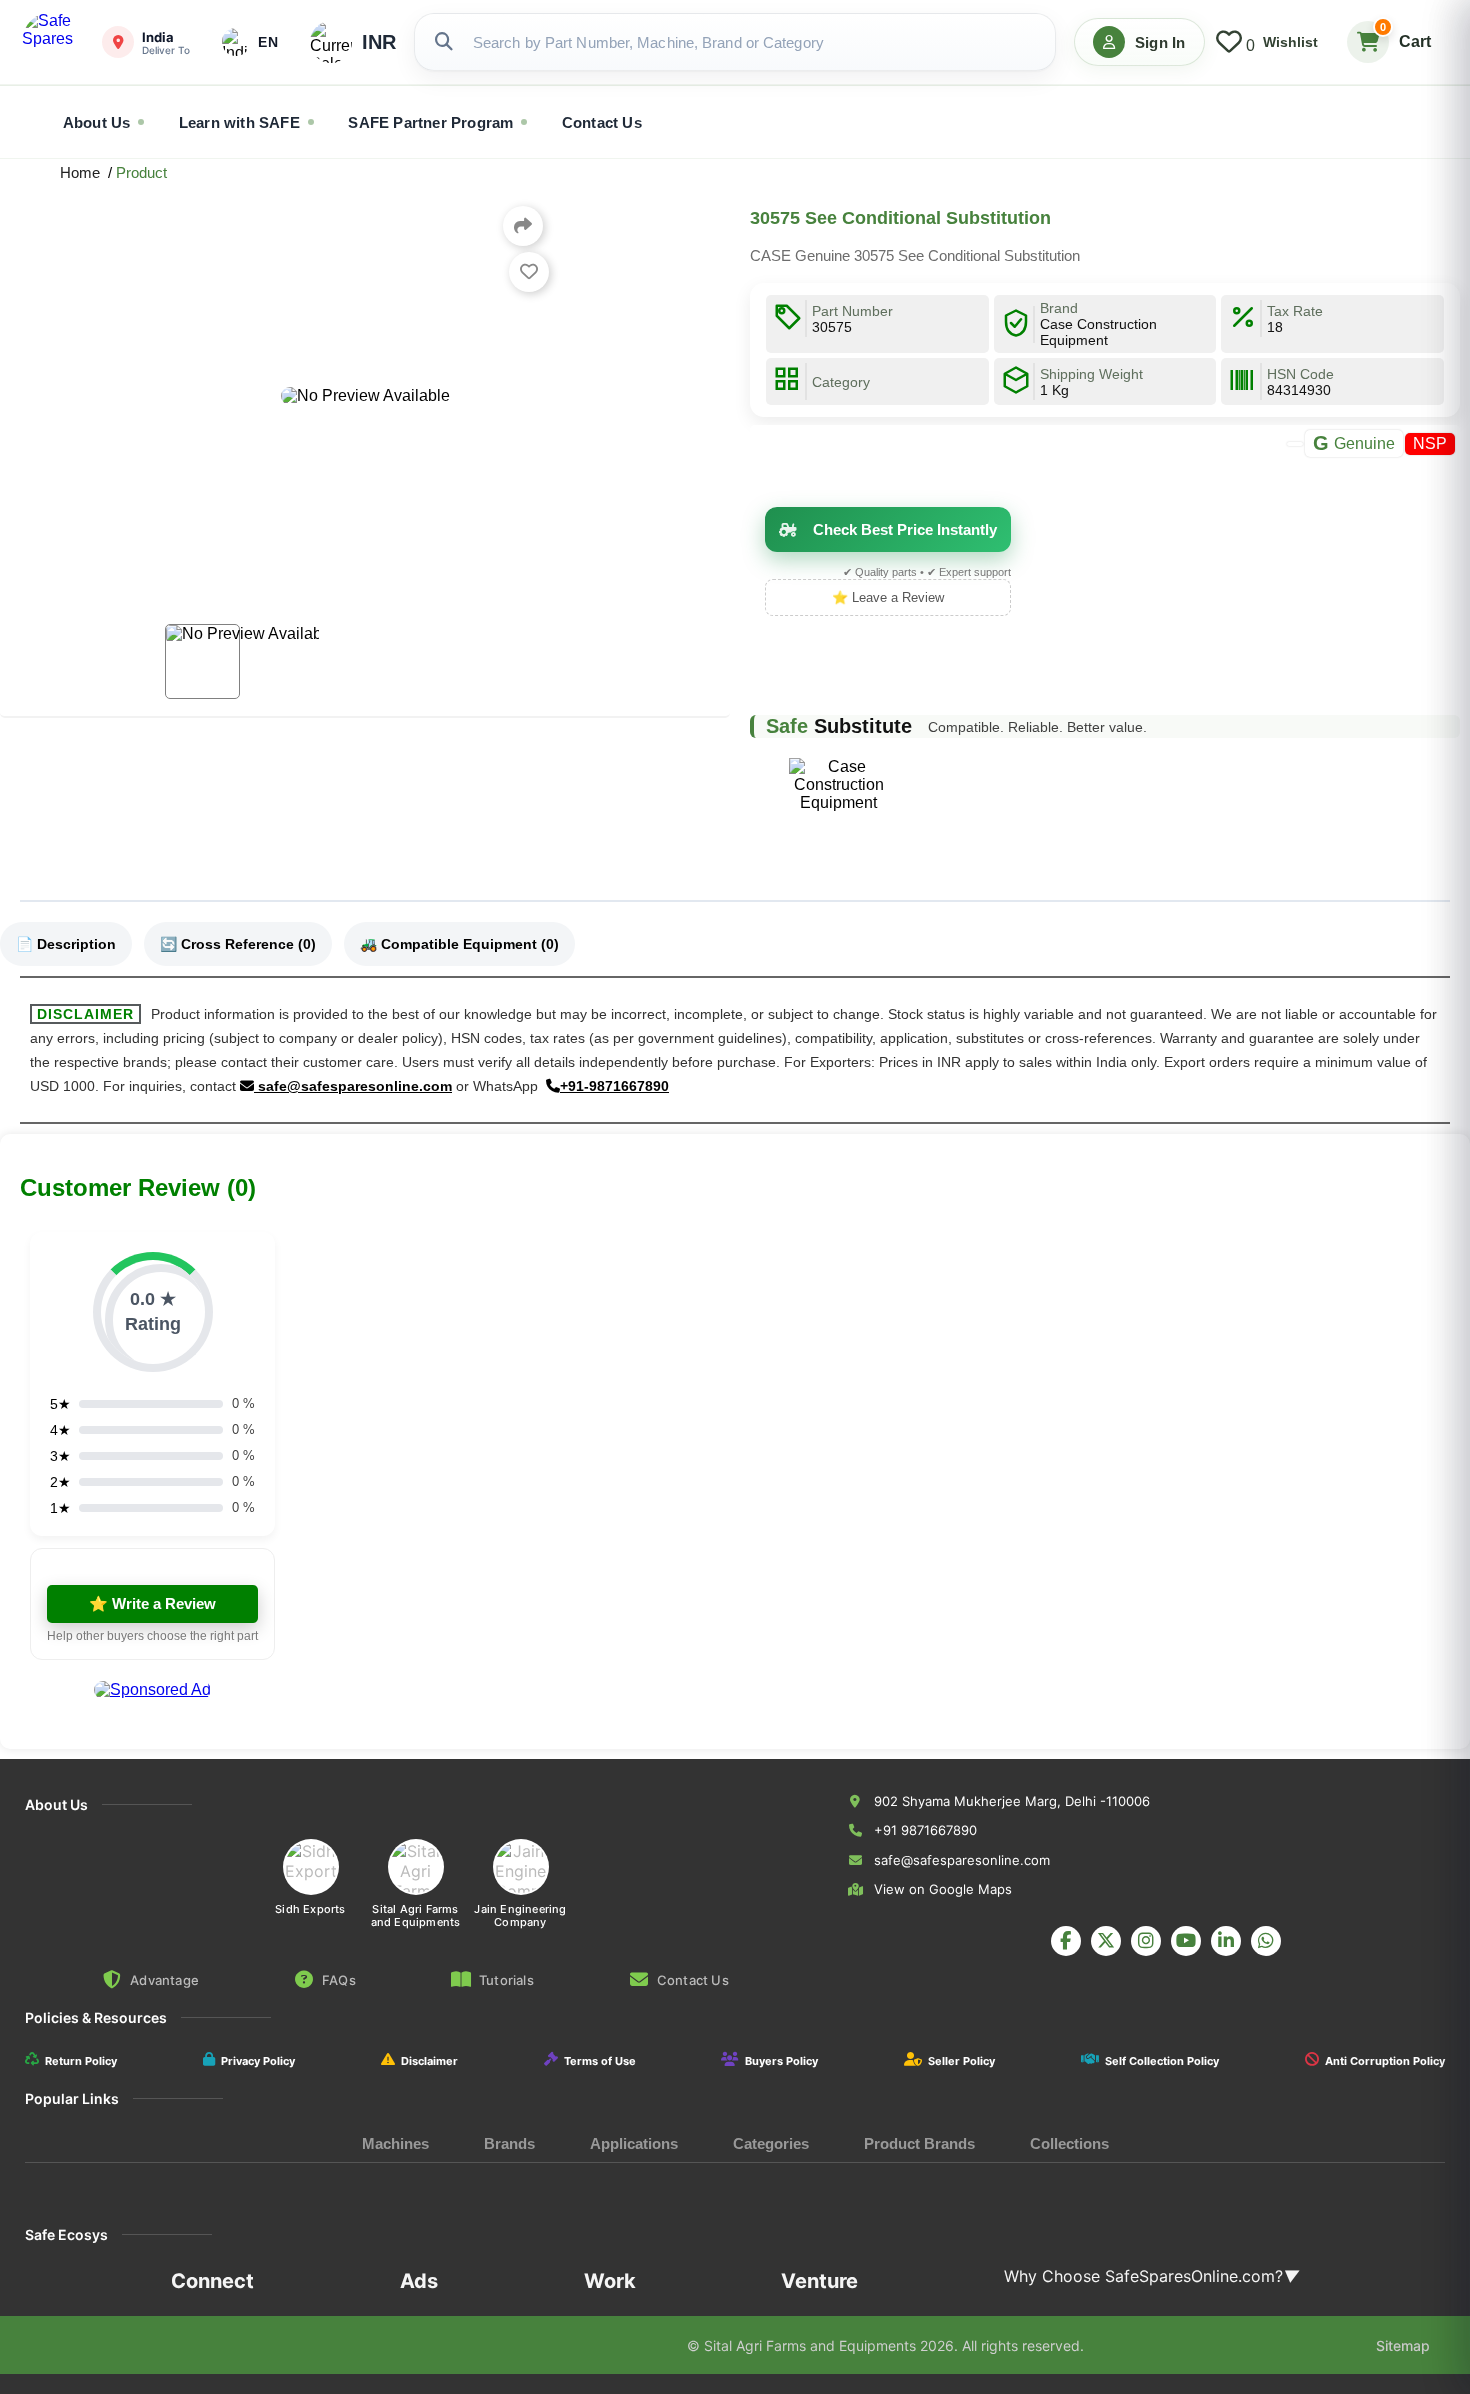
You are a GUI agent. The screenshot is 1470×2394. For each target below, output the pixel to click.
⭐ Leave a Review (888, 597)
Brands (509, 2143)
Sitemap (1403, 2345)
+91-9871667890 (614, 1086)
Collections (1069, 2143)
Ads (419, 2281)
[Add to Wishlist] (529, 272)
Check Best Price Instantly (905, 529)
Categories (771, 2143)
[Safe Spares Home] (52, 42)
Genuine (1354, 443)
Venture (819, 2281)
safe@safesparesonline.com (353, 1086)
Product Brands (919, 2143)
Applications (634, 2143)
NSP (1430, 443)
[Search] (444, 42)
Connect (212, 2281)
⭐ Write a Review (152, 1603)
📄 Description (66, 944)
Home (84, 172)
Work (610, 2281)
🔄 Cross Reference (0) (238, 944)
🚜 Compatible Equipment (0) (459, 944)
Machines (395, 2143)
